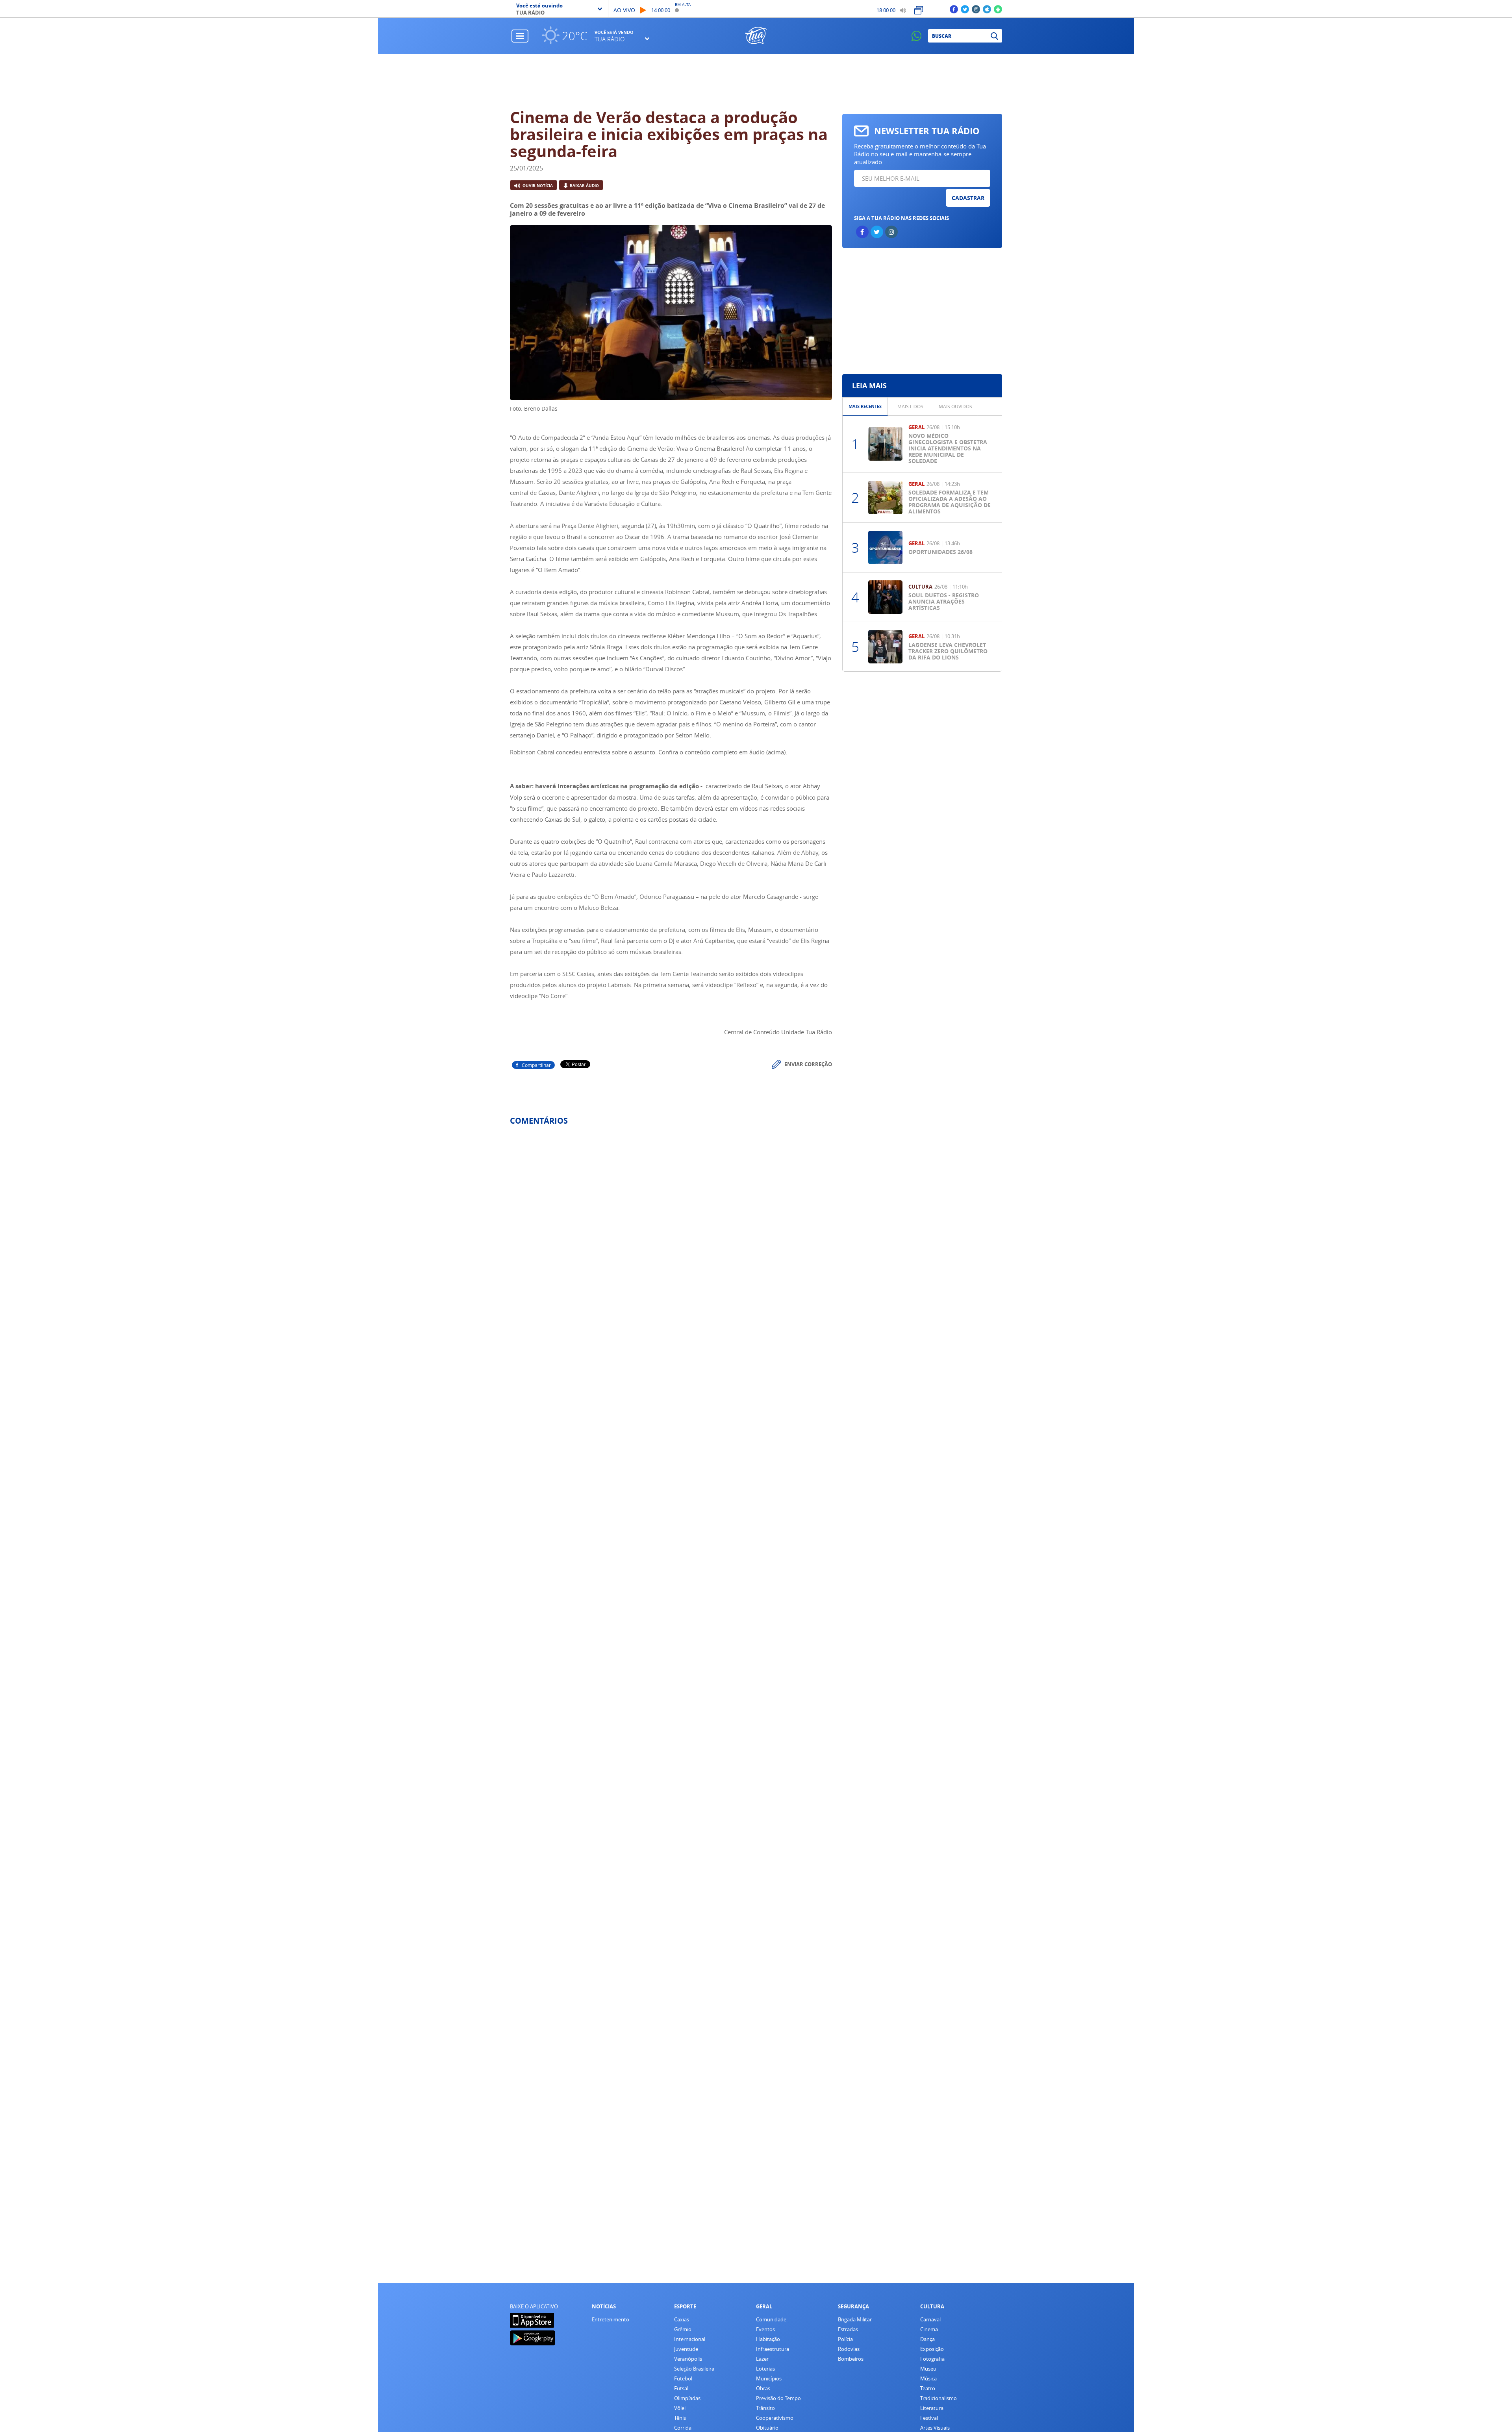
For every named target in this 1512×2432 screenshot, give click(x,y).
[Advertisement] (756, 81)
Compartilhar (536, 1065)
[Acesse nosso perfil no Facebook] (954, 9)
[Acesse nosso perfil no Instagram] (976, 9)
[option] (865, 407)
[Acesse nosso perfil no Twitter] (965, 9)
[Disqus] (671, 1236)
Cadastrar (968, 198)
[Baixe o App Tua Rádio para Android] (998, 9)
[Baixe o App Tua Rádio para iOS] (987, 9)
